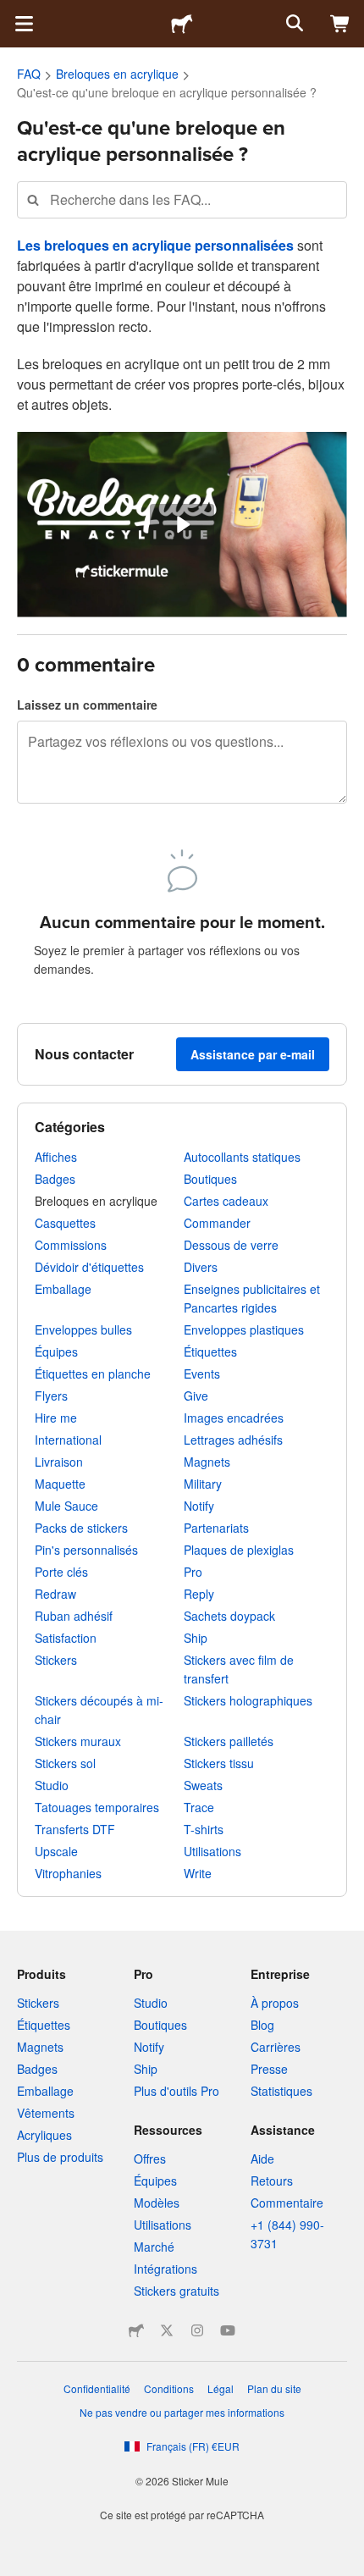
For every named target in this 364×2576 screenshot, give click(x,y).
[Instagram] (197, 2330)
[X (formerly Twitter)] (167, 2330)
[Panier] (340, 24)
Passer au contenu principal (13, 13)
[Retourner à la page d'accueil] (182, 24)
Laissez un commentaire (87, 705)
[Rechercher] (293, 24)
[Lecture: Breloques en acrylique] (182, 525)
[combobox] (182, 199)
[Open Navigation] (24, 24)
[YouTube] (228, 2330)
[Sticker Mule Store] (136, 2330)
